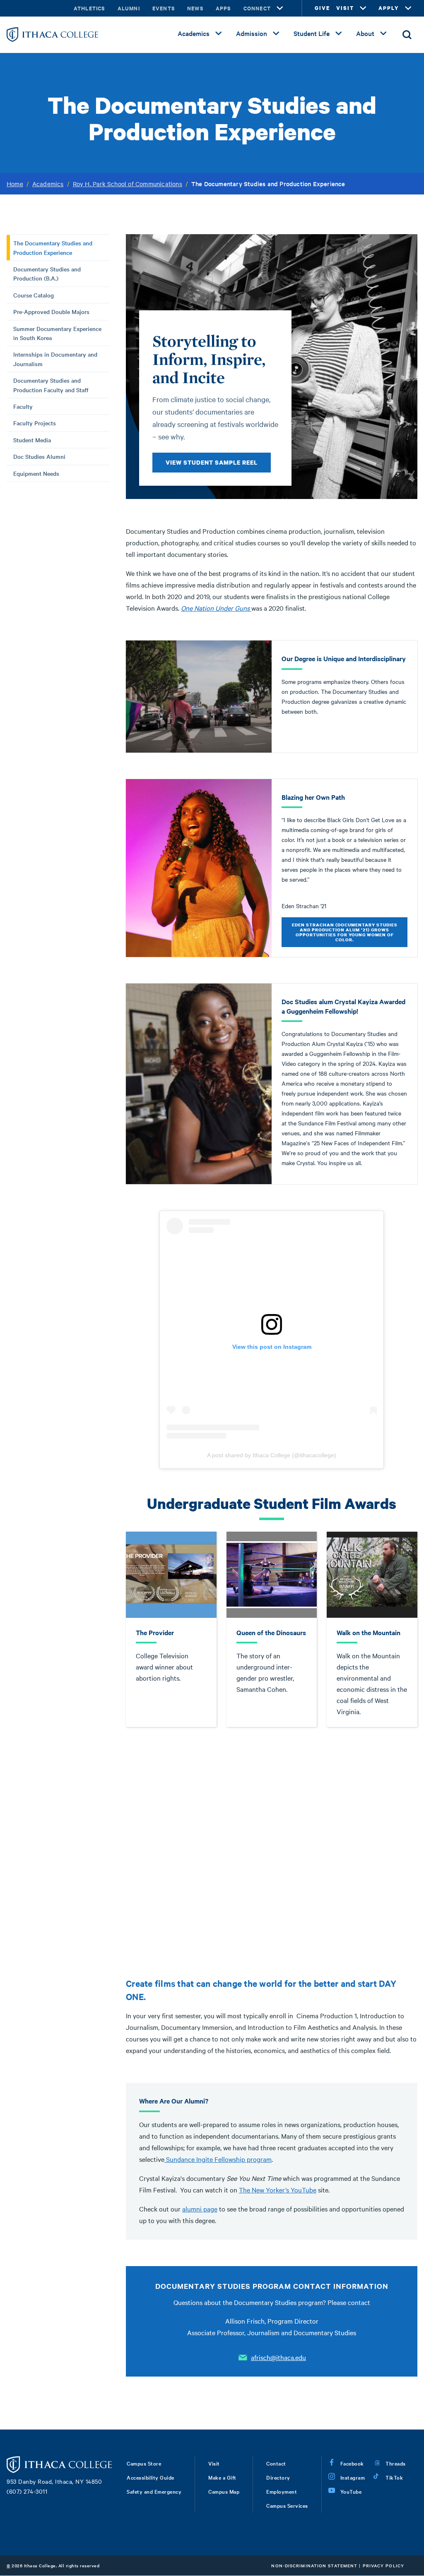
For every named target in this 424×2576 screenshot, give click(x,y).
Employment (282, 2491)
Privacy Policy (383, 2565)
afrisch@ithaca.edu (278, 2357)
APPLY (389, 8)
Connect (257, 8)
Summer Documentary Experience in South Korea (57, 333)
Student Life (312, 33)
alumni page (200, 2209)
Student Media (32, 440)
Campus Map (224, 2491)
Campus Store (144, 2463)
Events (164, 8)
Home (15, 184)
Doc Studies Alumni (39, 456)
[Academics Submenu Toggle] (219, 34)
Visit (214, 2463)
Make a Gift (222, 2477)
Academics (194, 33)
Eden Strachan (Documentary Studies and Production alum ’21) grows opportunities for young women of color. (345, 932)
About (365, 33)
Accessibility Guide (151, 2477)
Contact (276, 2463)
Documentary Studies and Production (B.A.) (47, 273)
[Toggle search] (407, 35)
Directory (278, 2477)
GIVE (322, 8)
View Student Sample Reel (212, 462)
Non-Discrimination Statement (314, 2565)
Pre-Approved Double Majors (51, 312)
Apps (223, 8)
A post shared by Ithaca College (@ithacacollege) (272, 1455)
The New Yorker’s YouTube (278, 2190)
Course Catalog (34, 295)
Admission (252, 33)
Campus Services (287, 2505)
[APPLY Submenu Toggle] (408, 8)
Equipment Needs (36, 473)
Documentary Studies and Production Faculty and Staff (51, 385)
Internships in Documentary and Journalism (55, 359)
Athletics (89, 8)
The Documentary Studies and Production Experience (53, 247)
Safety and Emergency (154, 2491)
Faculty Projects (35, 423)
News (195, 8)
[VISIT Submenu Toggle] (363, 8)
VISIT (345, 8)
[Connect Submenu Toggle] (280, 8)
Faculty (23, 406)
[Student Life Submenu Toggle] (339, 34)
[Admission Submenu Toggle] (276, 34)
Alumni (129, 8)
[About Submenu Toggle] (383, 34)
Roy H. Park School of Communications (128, 184)
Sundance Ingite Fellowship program (218, 2159)
